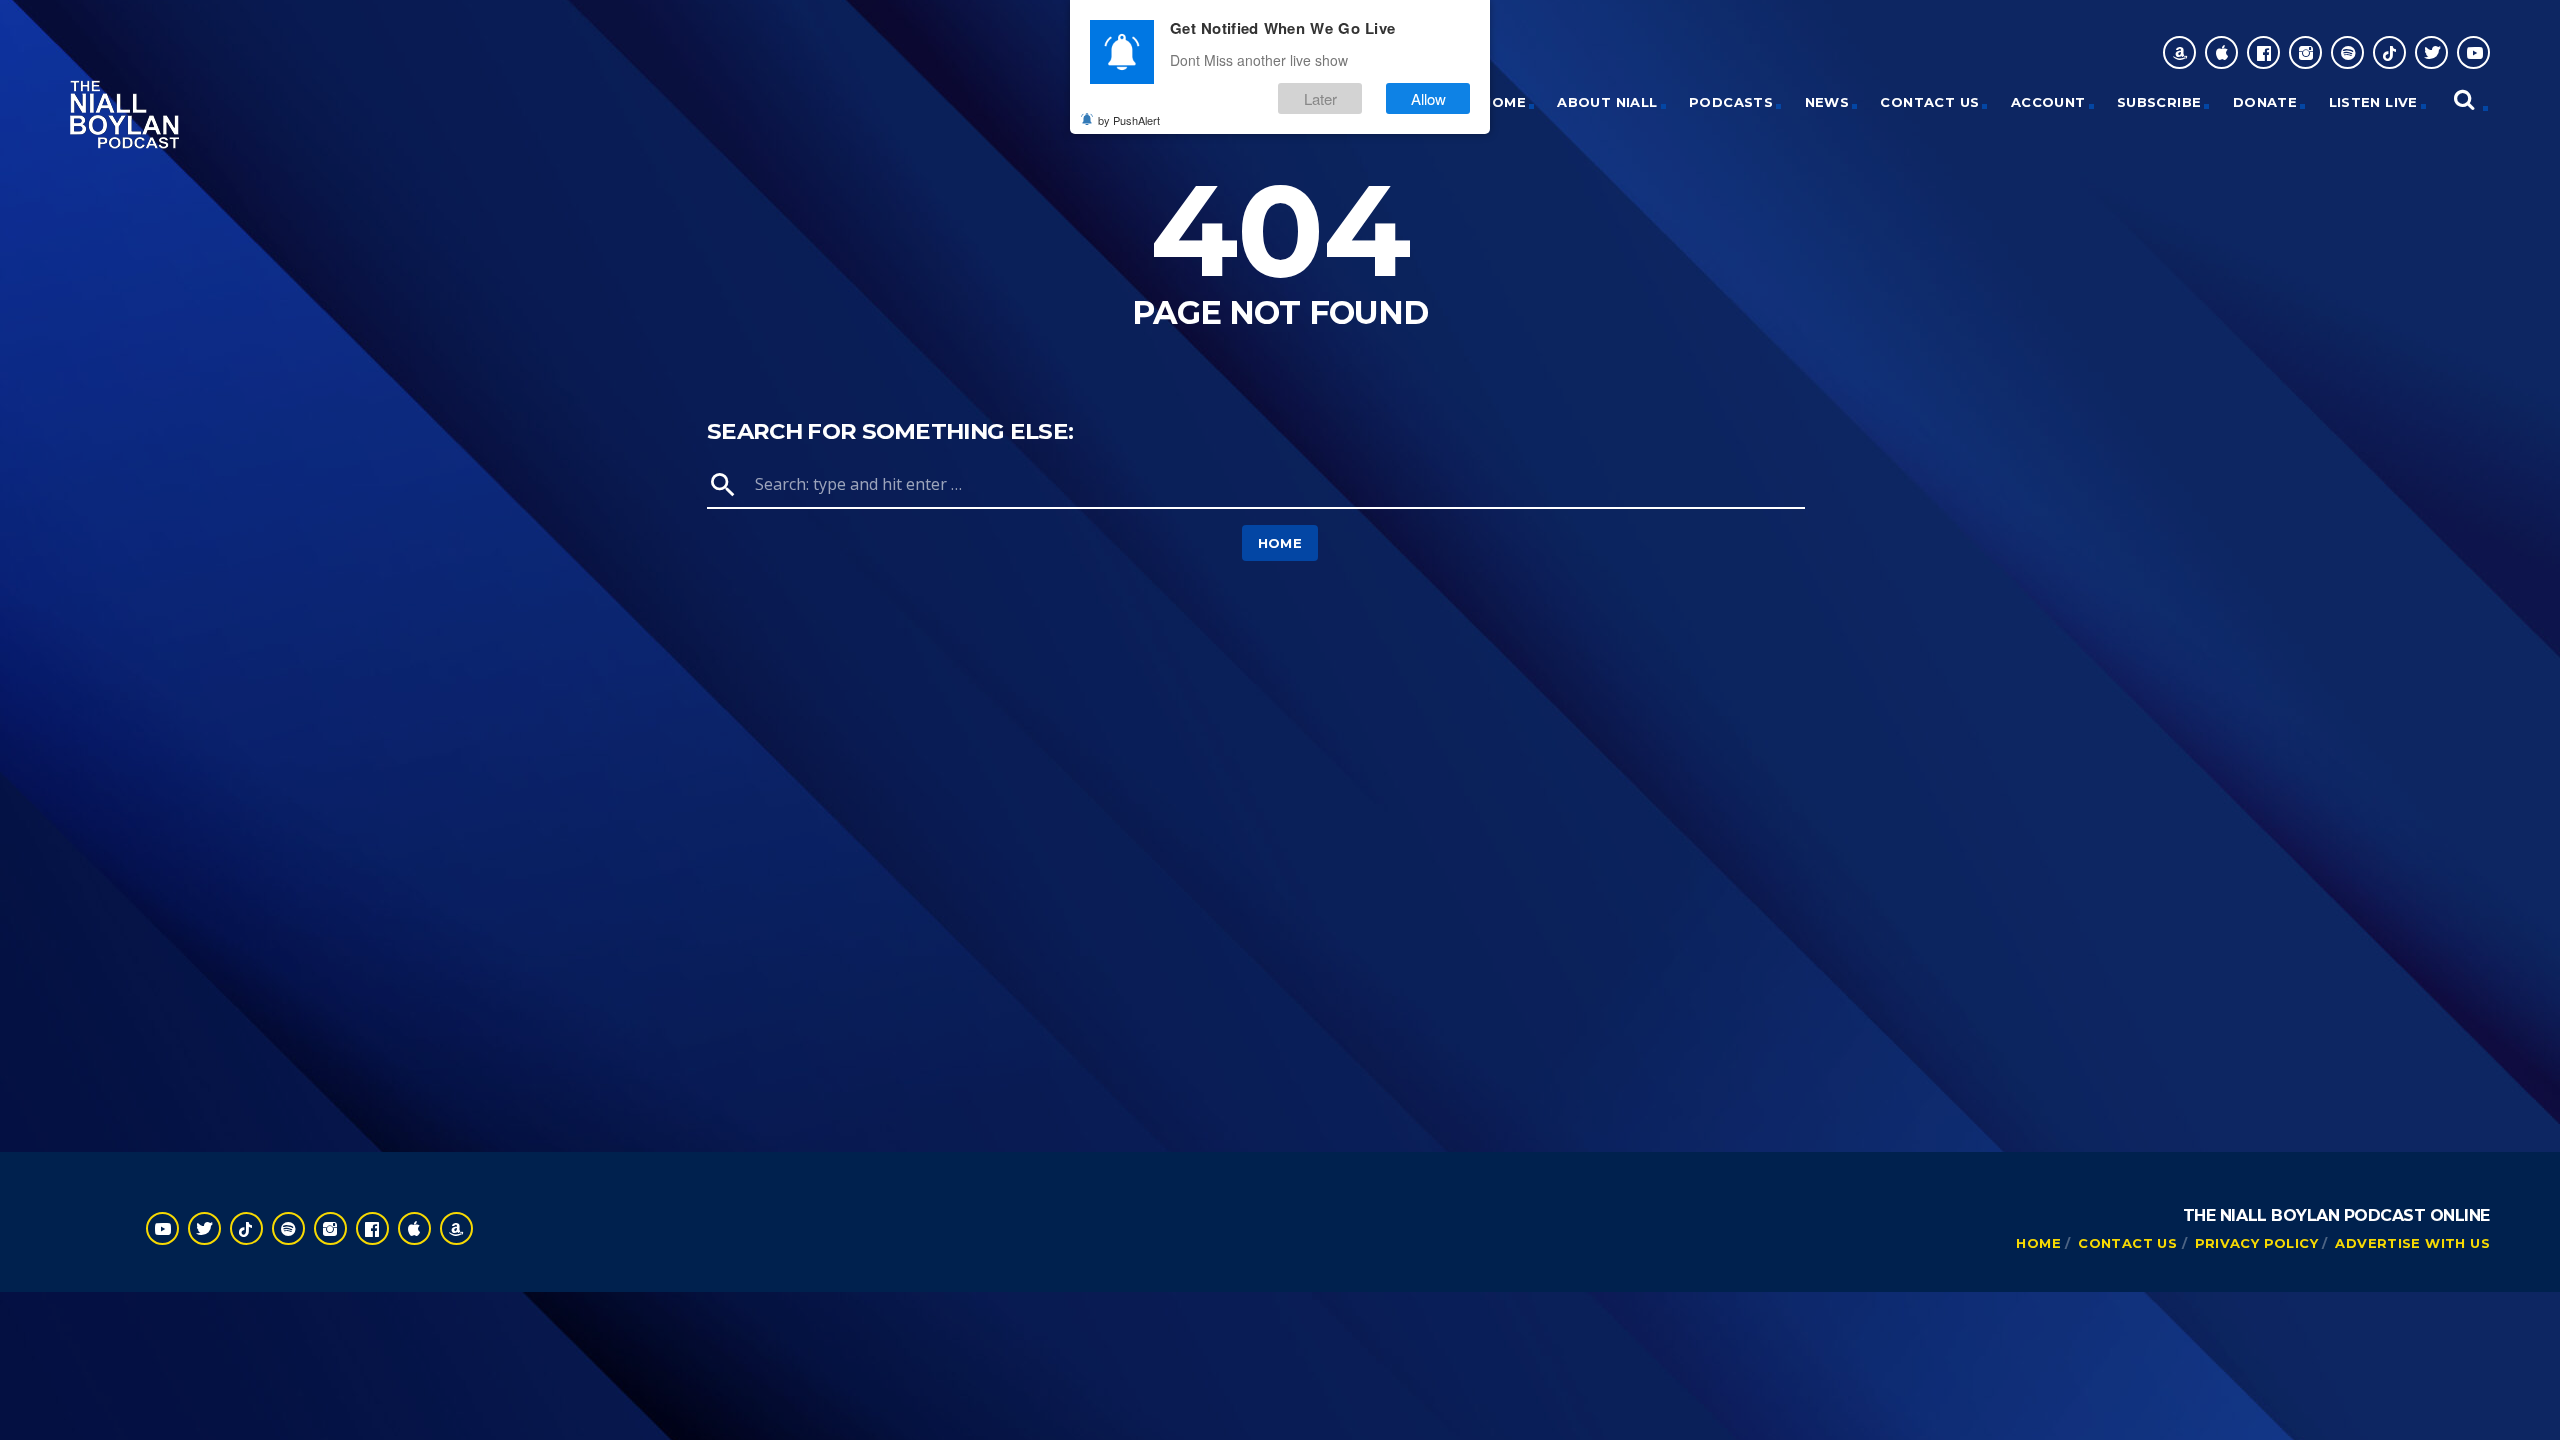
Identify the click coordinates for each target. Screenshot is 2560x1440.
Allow (1428, 98)
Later (1320, 98)
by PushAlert (1129, 120)
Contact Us (1929, 102)
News (1827, 102)
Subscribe (2159, 102)
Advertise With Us (2412, 1243)
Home (1280, 543)
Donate (2265, 102)
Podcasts (1731, 102)
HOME (1503, 102)
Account (2048, 102)
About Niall (1607, 102)
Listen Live (2373, 102)
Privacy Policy (2256, 1243)
